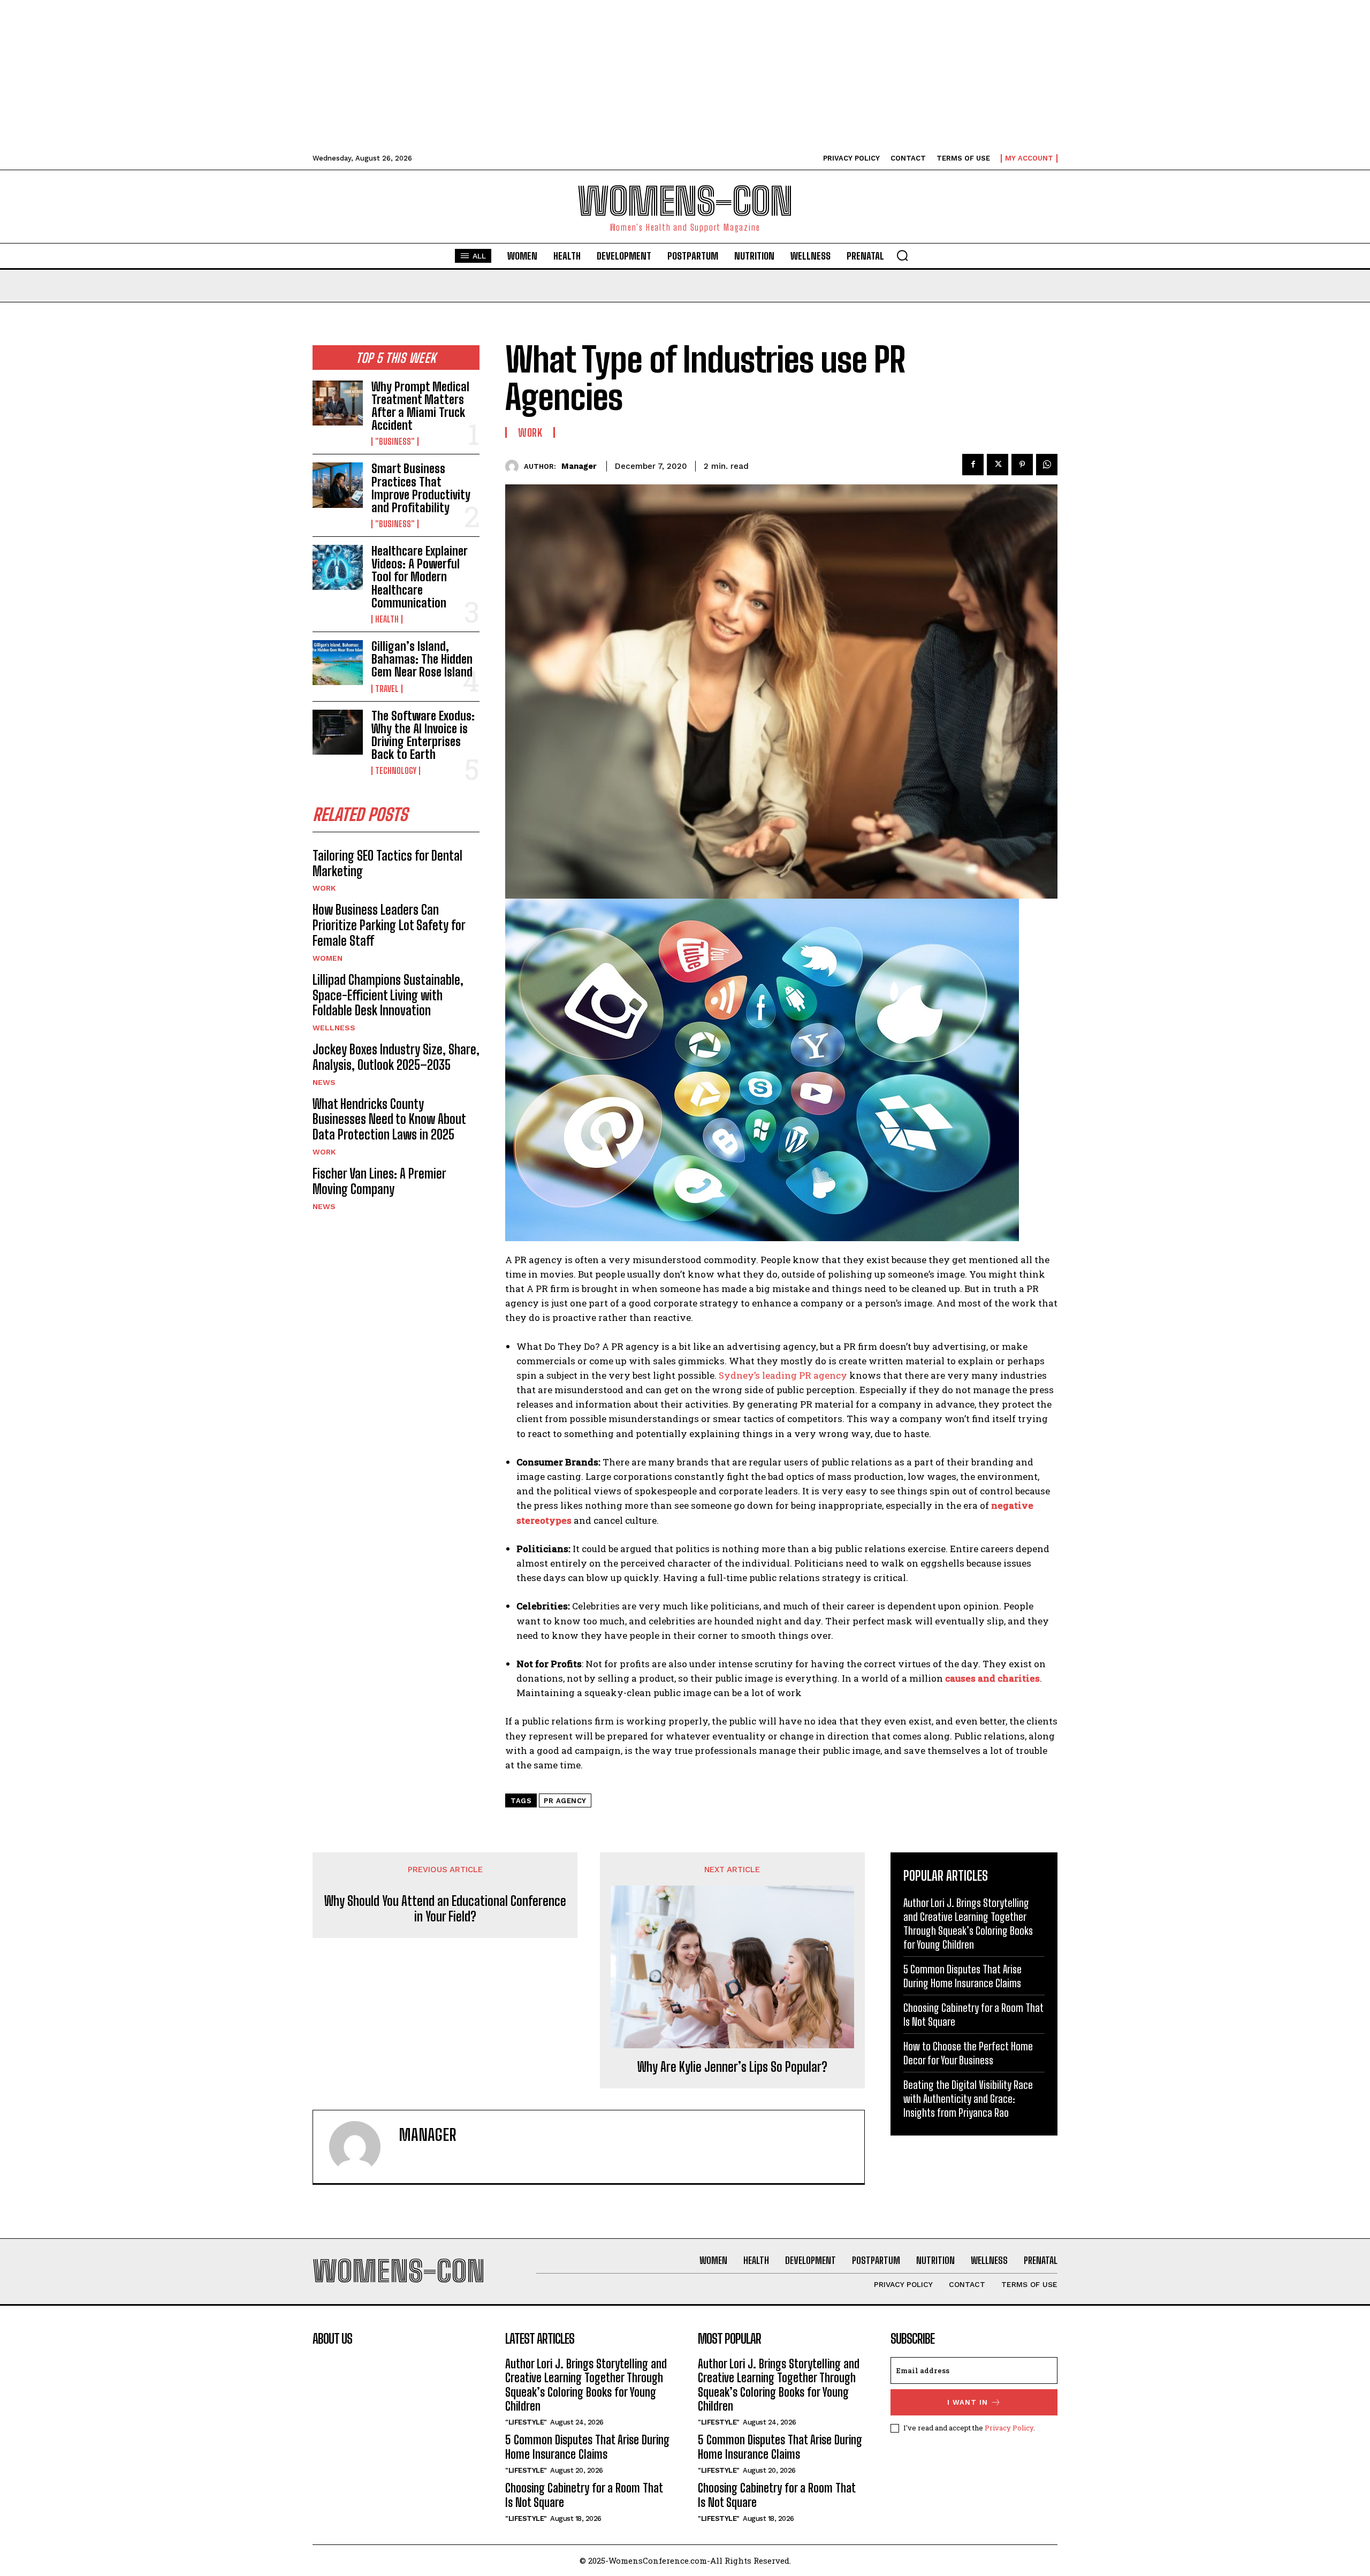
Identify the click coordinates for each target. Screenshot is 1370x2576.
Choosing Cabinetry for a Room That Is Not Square (584, 2495)
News (324, 1082)
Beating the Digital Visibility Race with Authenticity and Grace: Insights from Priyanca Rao (968, 2099)
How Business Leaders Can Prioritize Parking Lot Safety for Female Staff (389, 925)
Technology (396, 771)
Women (328, 958)
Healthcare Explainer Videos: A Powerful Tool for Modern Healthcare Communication (419, 577)
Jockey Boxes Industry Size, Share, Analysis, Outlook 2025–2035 (396, 1057)
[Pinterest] (1022, 465)
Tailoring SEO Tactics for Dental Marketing (387, 863)
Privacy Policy (1009, 2428)
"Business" (395, 442)
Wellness (334, 1028)
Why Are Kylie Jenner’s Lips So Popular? (732, 2067)
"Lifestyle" (526, 2422)
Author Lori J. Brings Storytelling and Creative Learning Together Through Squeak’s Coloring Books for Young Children (586, 2385)
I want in (968, 2402)
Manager (579, 466)
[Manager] (515, 466)
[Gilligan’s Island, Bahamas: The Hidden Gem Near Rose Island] (338, 663)
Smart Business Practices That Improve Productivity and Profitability (421, 488)
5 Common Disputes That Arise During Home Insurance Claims (587, 2447)
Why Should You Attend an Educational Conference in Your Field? (445, 1909)
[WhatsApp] (1047, 465)
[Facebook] (973, 465)
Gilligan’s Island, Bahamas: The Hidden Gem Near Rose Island (422, 659)
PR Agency (565, 1801)
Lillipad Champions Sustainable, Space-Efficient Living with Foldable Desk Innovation (388, 995)
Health (387, 619)
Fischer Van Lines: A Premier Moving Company (379, 1181)
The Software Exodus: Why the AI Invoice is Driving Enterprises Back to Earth (423, 735)
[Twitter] (998, 465)
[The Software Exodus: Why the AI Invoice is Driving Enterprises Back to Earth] (338, 732)
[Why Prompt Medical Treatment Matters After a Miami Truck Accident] (338, 403)
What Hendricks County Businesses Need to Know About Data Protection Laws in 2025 (389, 1119)
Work (324, 888)
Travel (387, 689)
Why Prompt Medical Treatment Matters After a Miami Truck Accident (420, 406)
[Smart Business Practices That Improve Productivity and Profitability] (338, 485)
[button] (902, 255)
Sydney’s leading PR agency (783, 1375)
